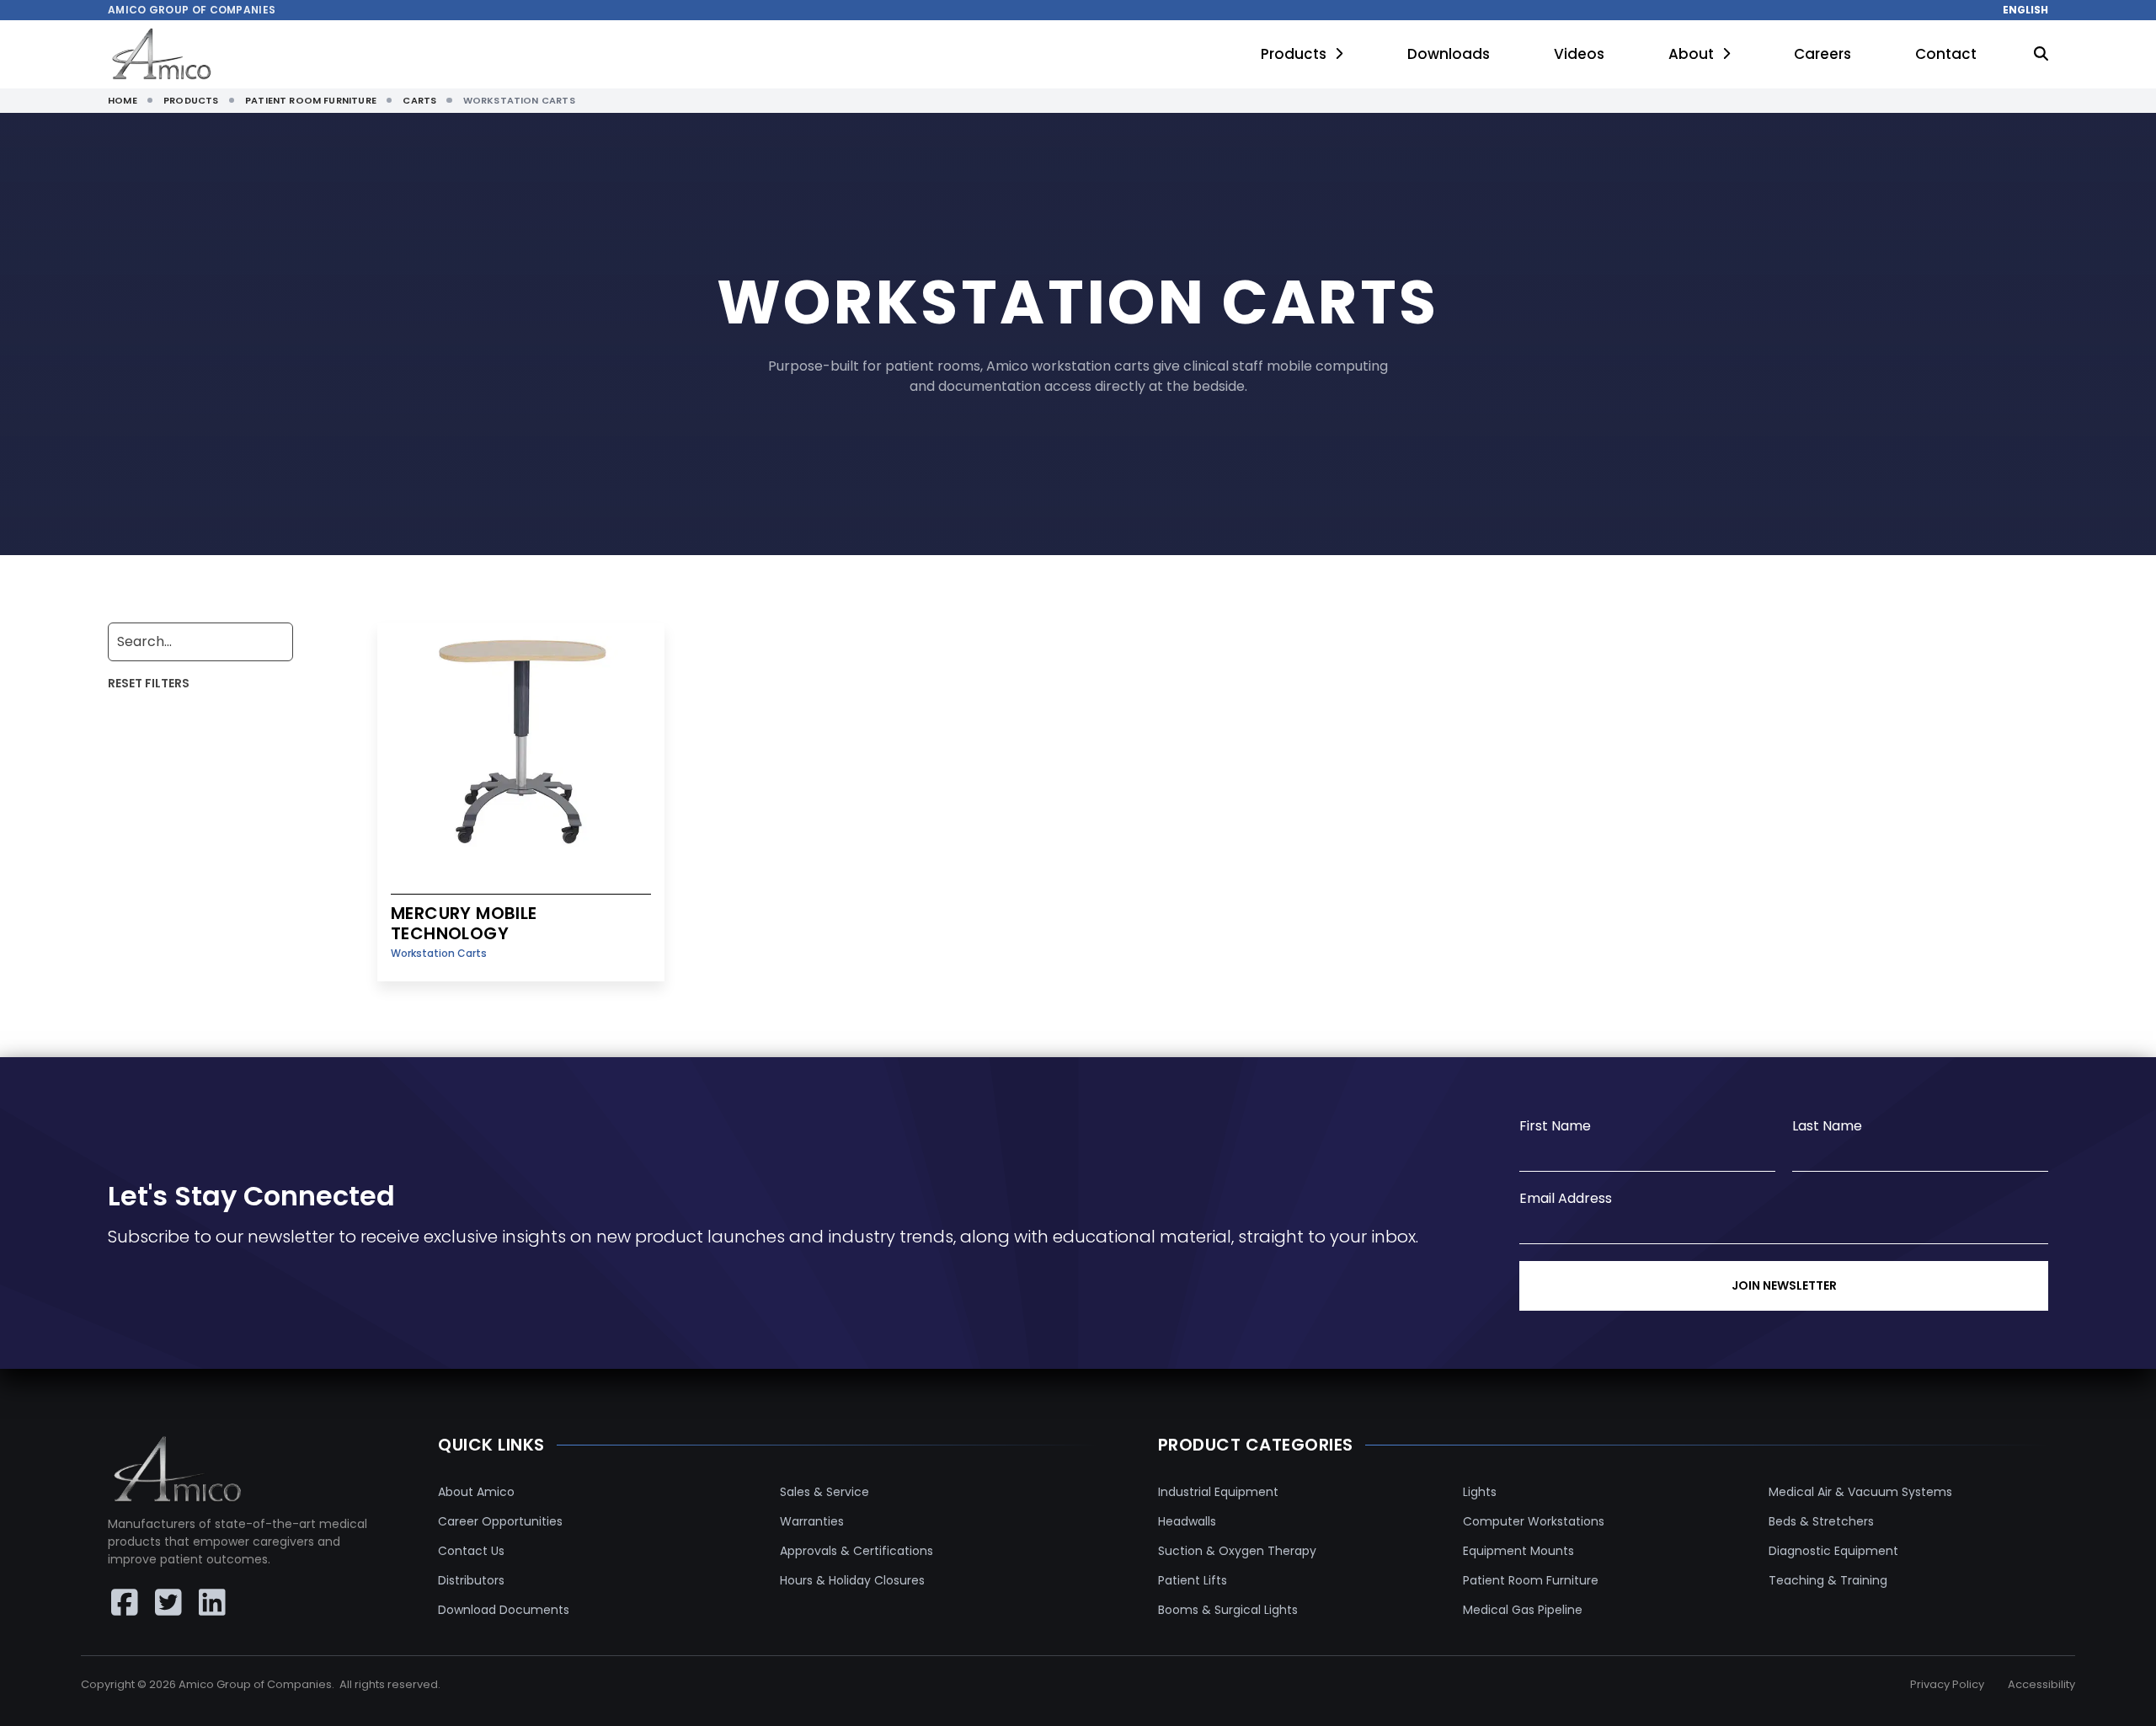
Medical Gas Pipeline (1523, 1610)
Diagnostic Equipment (1833, 1551)
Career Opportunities (500, 1521)
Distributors (471, 1580)
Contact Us (471, 1551)
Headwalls (1187, 1521)
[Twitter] (168, 1602)
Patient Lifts (1193, 1580)
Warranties (812, 1521)
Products (1294, 54)
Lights (1480, 1492)
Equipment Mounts (1518, 1551)
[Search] (2041, 55)
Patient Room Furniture (1531, 1580)
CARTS (419, 100)
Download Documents (504, 1610)
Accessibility (2041, 1684)
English (2025, 10)
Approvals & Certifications (857, 1551)
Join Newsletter (1784, 1285)
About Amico (476, 1492)
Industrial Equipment (1218, 1492)
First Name (1555, 1126)
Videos (1579, 54)
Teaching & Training (1828, 1580)
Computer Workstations (1534, 1521)
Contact (1946, 54)
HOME (123, 100)
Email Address (1566, 1198)
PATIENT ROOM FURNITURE (311, 100)
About (1691, 54)
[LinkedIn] (212, 1602)
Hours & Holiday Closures (852, 1580)
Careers (1822, 54)
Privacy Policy (1947, 1684)
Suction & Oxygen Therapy (1237, 1551)
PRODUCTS (191, 100)
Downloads (1449, 54)
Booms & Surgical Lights (1228, 1610)
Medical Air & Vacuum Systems (1860, 1492)
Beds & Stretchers (1821, 1521)
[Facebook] (125, 1602)
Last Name (1827, 1126)
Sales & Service (825, 1492)
